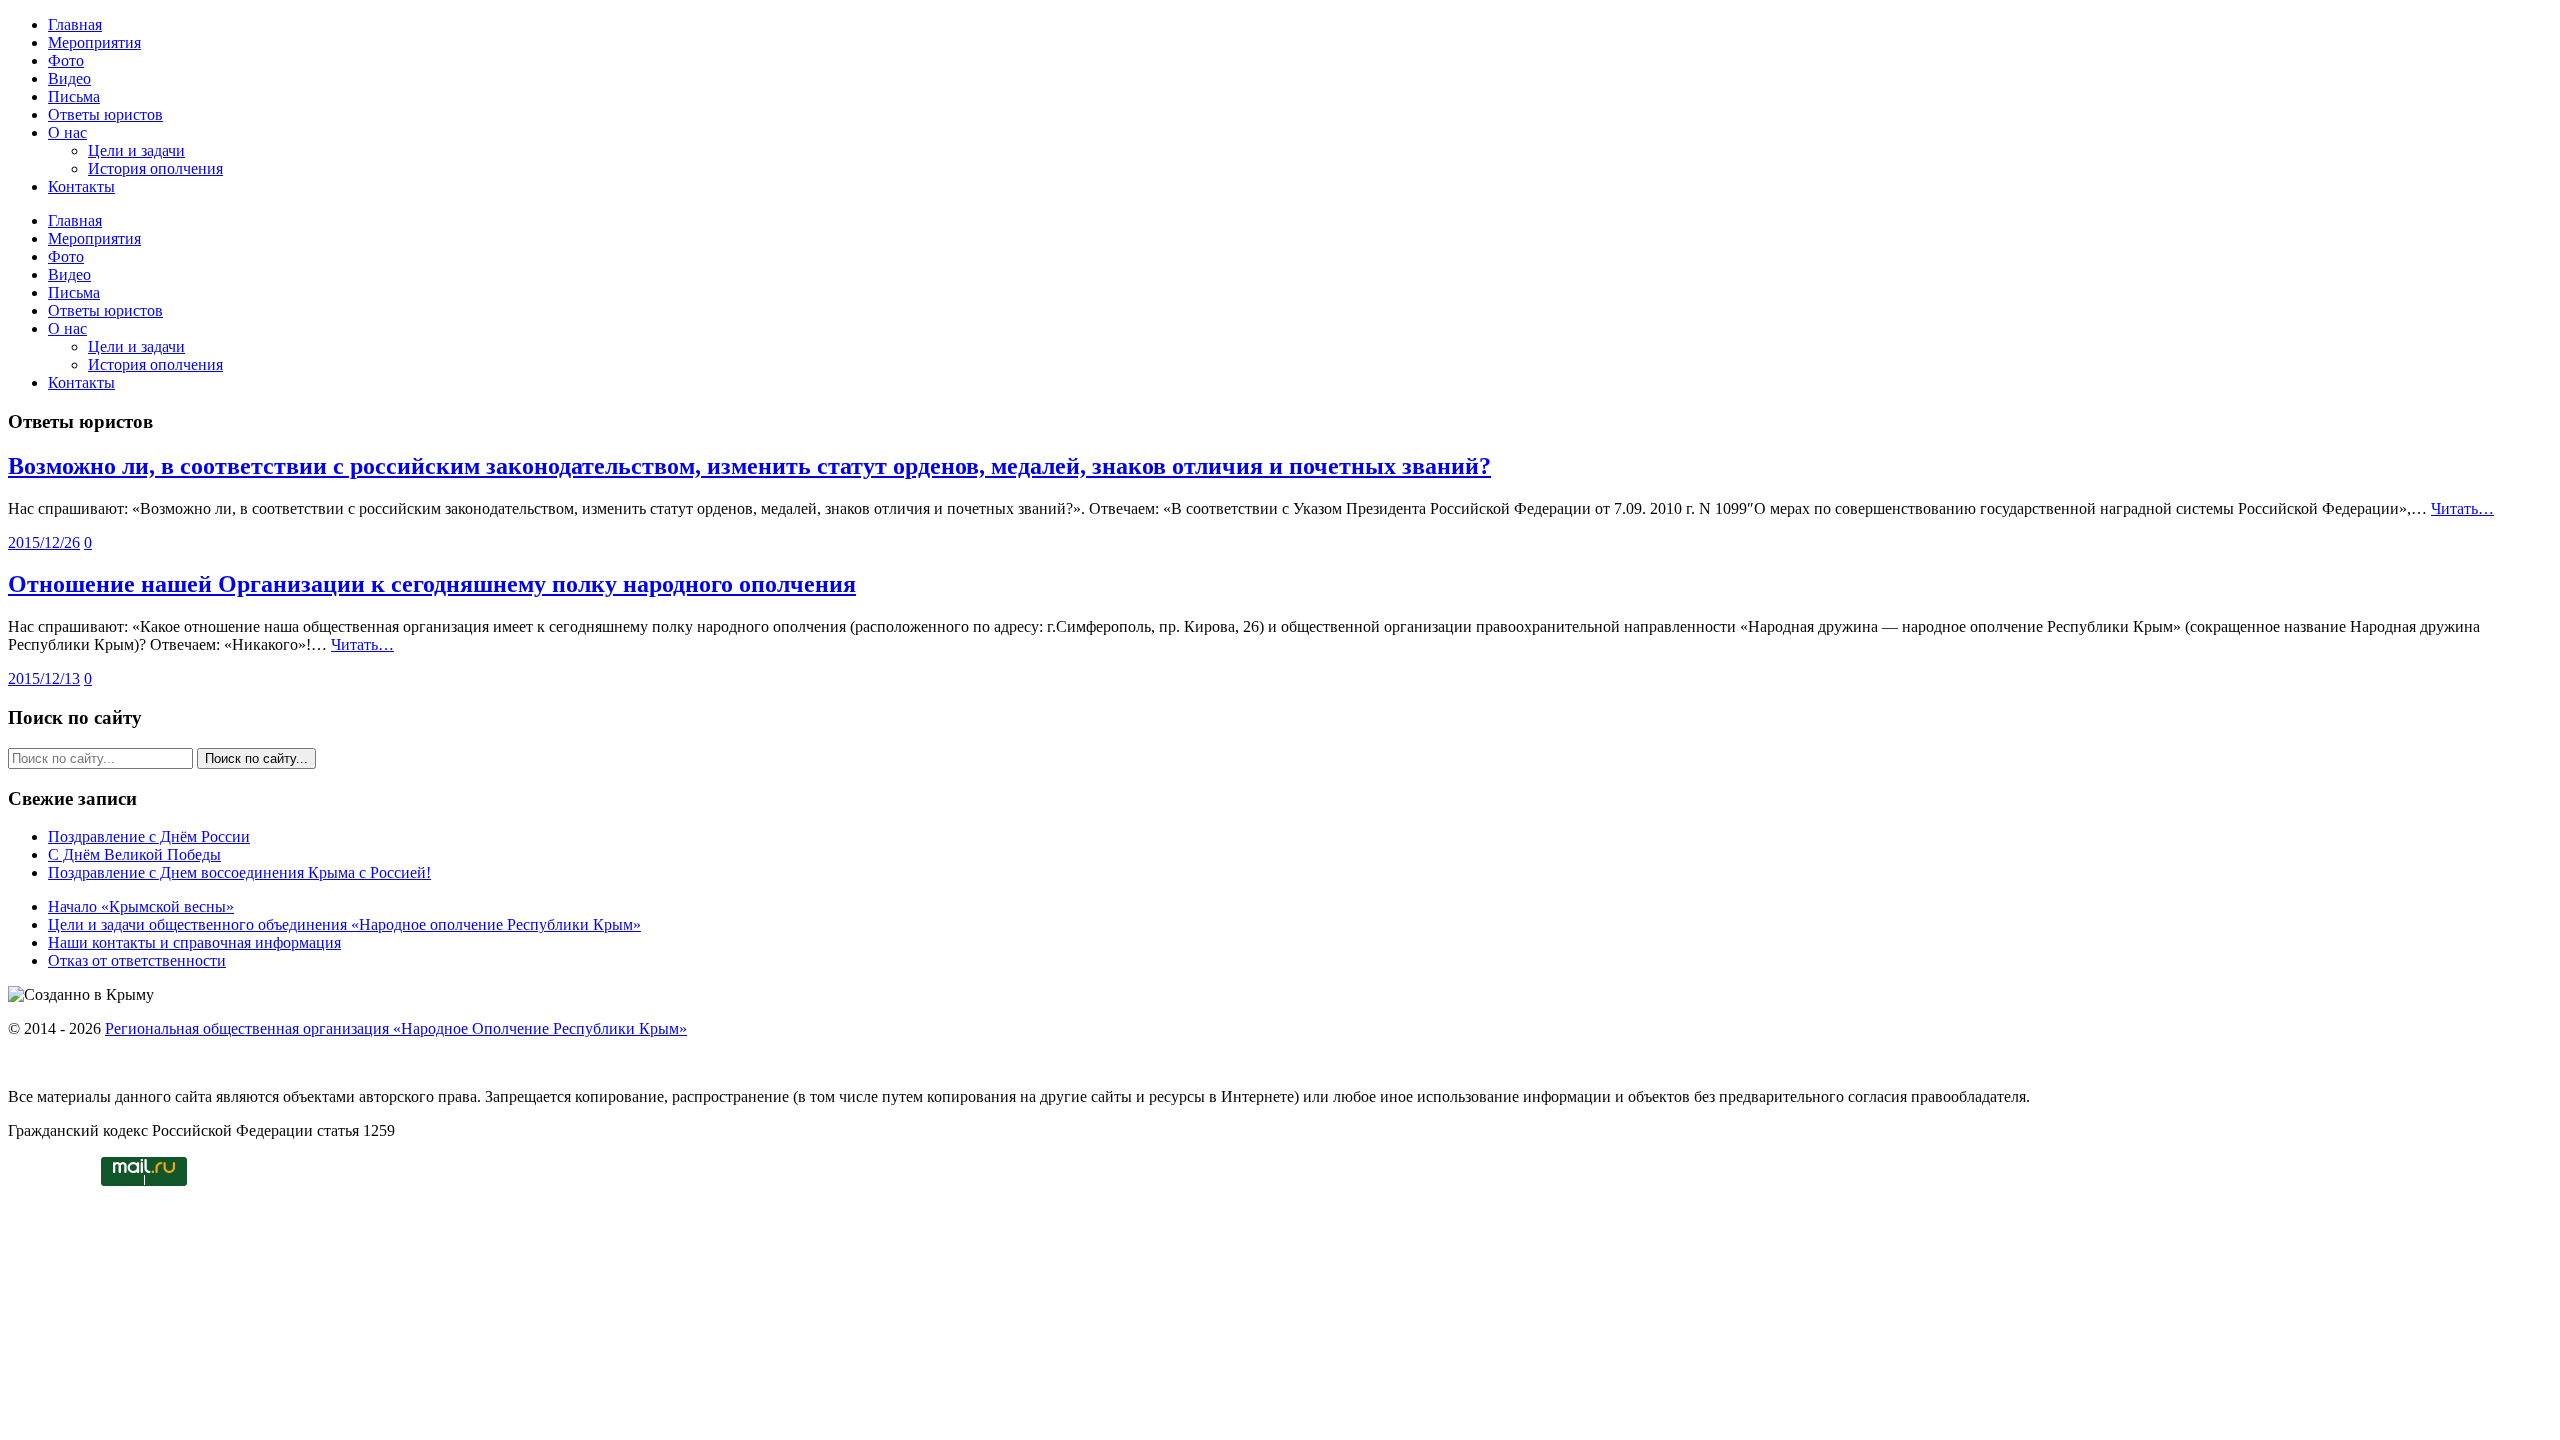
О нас (67, 132)
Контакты (81, 186)
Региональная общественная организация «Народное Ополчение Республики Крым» (396, 1028)
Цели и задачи (136, 150)
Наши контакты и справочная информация (194, 942)
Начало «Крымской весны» (141, 906)
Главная (75, 24)
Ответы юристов (105, 114)
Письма (74, 96)
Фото (66, 60)
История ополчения (155, 168)
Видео (69, 78)
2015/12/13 (44, 678)
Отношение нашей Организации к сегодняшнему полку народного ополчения (432, 584)
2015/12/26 (44, 542)
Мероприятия (94, 42)
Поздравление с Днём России (149, 836)
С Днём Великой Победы (134, 854)
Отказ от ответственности (137, 960)
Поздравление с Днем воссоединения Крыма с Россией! (239, 872)
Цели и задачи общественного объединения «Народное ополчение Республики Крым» (344, 924)
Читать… (2462, 508)
